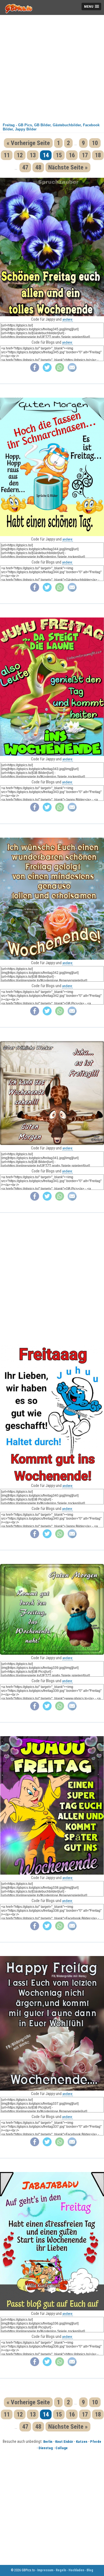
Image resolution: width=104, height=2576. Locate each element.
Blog (90, 2570)
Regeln (61, 2570)
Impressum (45, 2570)
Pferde (96, 2442)
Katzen (82, 2442)
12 (20, 155)
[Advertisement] (52, 67)
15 (59, 155)
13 (33, 155)
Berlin (48, 2442)
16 (72, 155)
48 (38, 167)
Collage (62, 2448)
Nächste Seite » (68, 167)
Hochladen (76, 2570)
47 (25, 167)
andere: (68, 319)
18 (98, 155)
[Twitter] (47, 371)
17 (85, 155)
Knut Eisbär (64, 2442)
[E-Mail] (72, 371)
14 (46, 155)
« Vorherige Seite (28, 143)
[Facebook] (35, 371)
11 (7, 155)
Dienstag (46, 2448)
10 (95, 143)
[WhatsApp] (60, 371)
